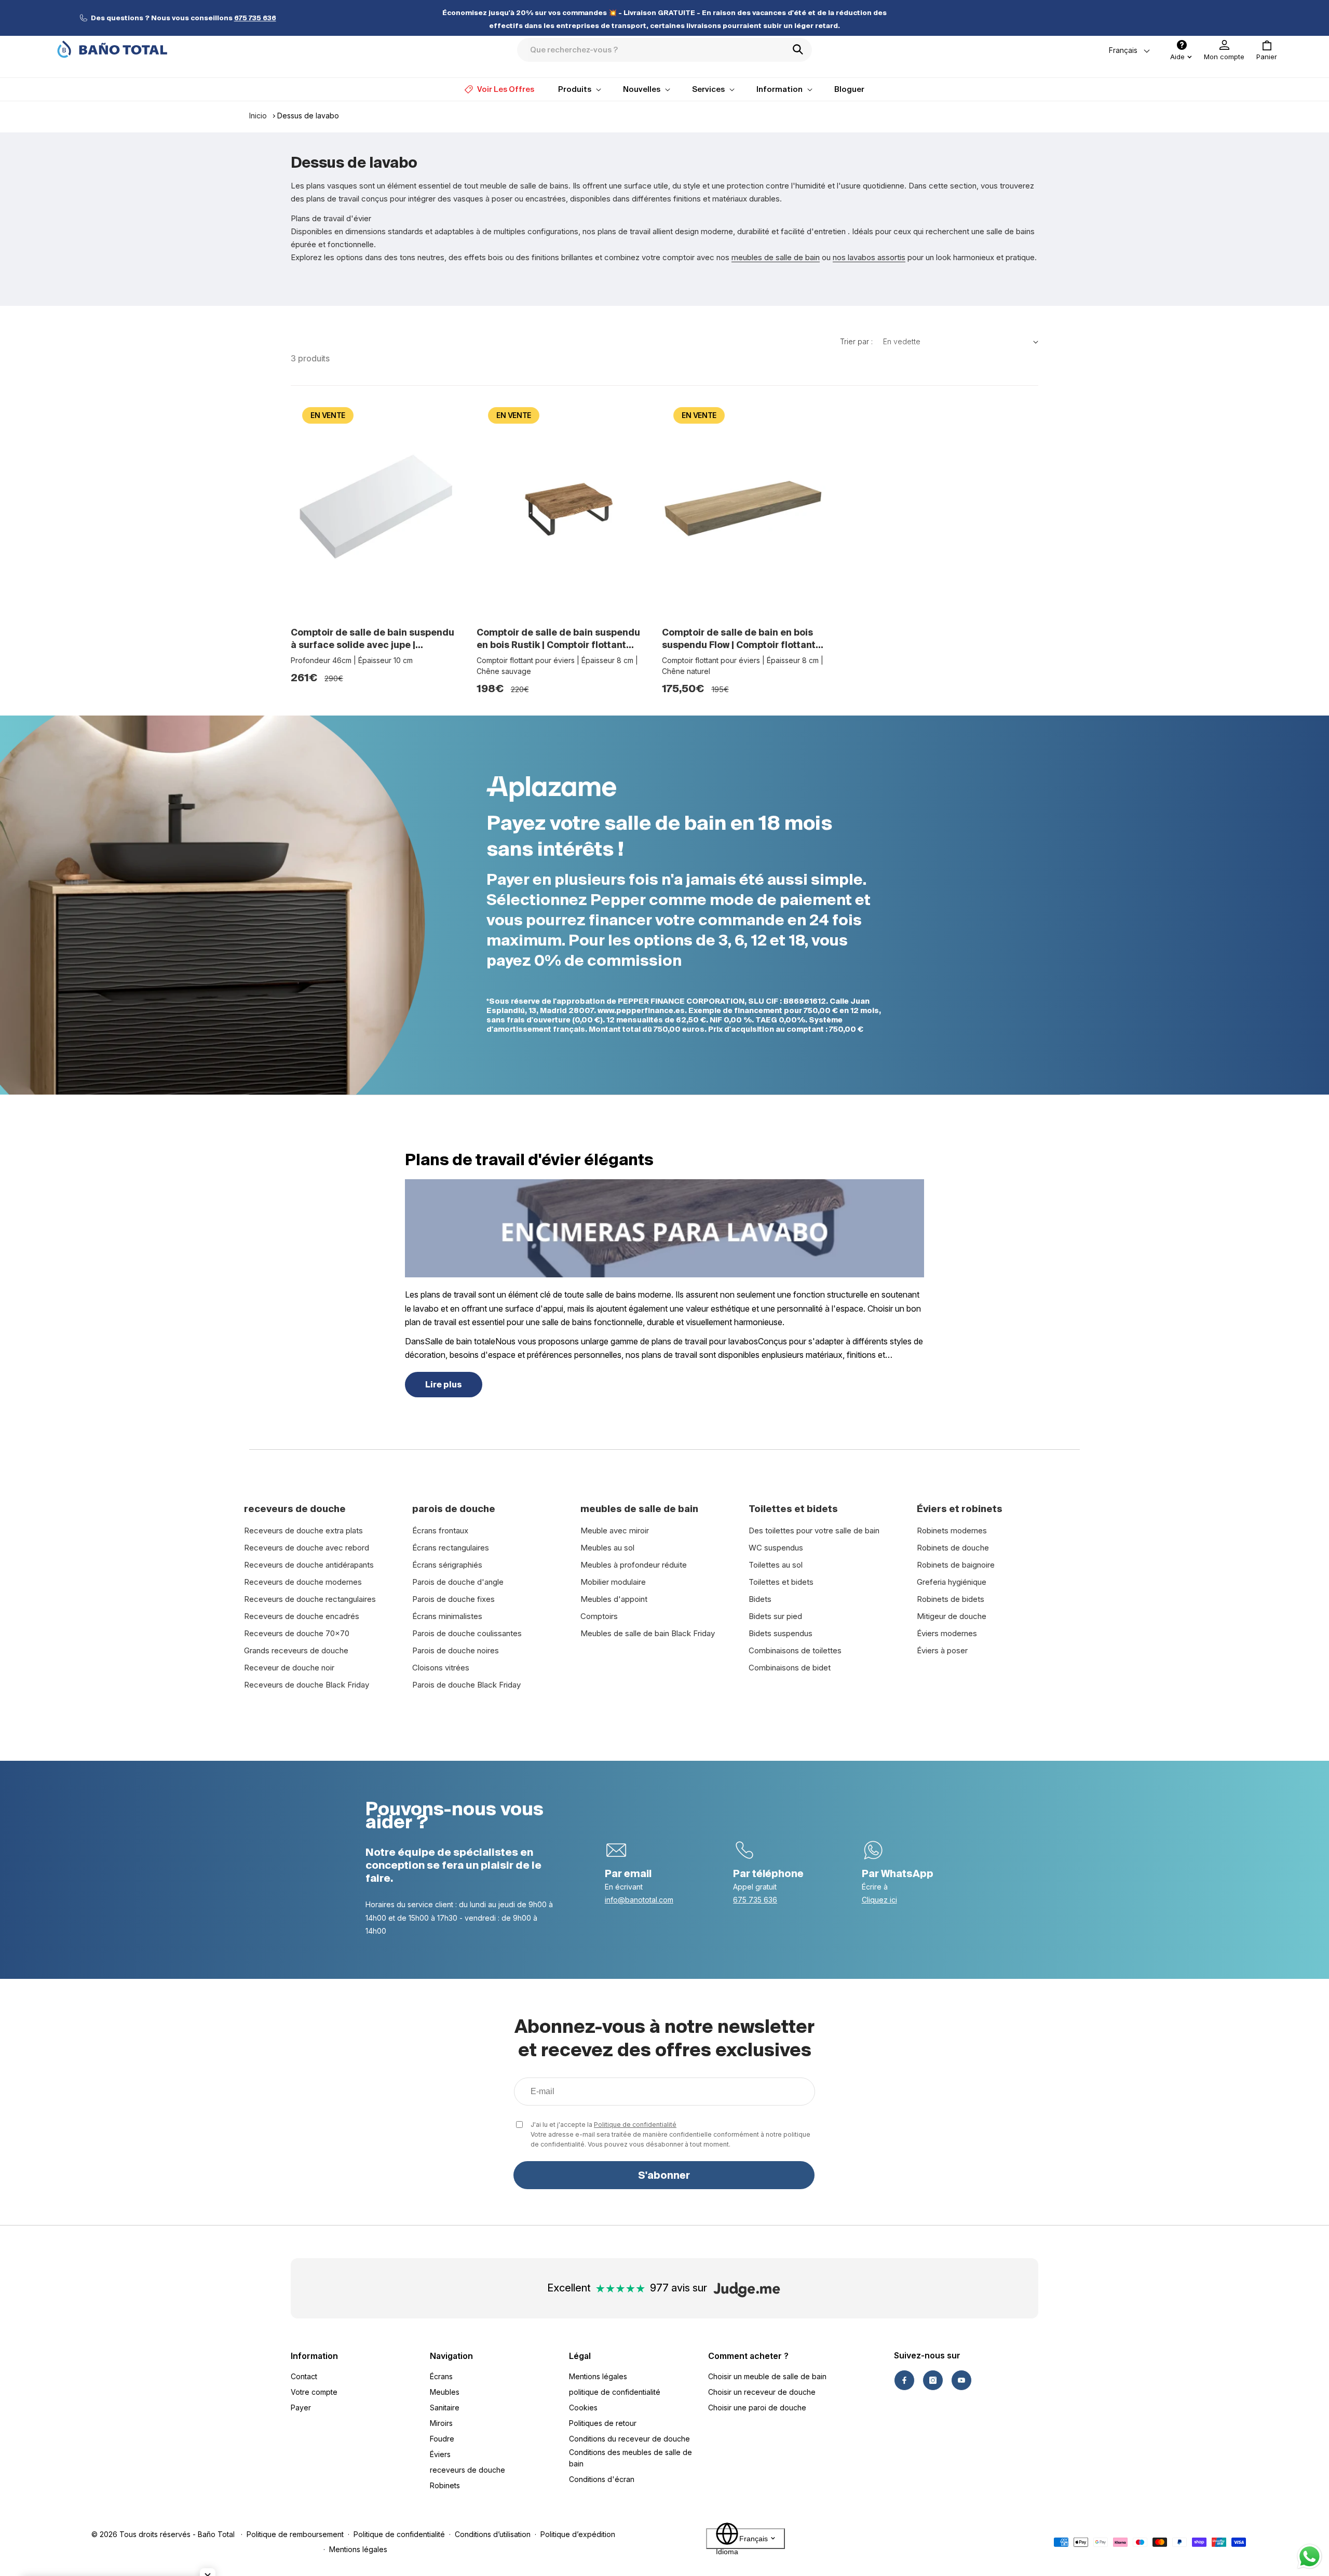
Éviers (440, 2454)
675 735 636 (755, 1900)
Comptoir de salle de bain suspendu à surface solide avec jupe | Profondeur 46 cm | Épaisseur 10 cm (374, 639)
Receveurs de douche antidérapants (309, 1565)
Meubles (445, 2392)
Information (314, 2356)
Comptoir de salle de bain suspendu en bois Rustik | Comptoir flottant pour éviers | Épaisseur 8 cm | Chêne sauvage (559, 639)
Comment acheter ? (748, 2356)
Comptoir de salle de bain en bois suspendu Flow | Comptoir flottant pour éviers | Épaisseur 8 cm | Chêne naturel (744, 639)
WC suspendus (776, 1548)
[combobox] (664, 50)
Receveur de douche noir (289, 1668)
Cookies (583, 2408)
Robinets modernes (952, 1530)
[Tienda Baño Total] (112, 49)
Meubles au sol (607, 1548)
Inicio (258, 116)
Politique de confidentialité (635, 2125)
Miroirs (441, 2423)
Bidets (760, 1599)
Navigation (451, 2356)
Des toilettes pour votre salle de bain (814, 1530)
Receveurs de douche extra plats (303, 1530)
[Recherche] (801, 49)
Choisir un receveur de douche (762, 2392)
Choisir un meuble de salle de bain (767, 2376)
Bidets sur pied (775, 1616)
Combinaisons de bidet (790, 1668)
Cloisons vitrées (441, 1668)
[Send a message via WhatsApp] (1310, 2557)
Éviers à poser (942, 1650)
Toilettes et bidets (781, 1582)
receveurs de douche (467, 2470)
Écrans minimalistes (447, 1616)
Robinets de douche (953, 1548)
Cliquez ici (879, 1900)
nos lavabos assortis (869, 257)
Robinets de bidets (951, 1599)
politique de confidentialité (615, 2392)
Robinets (445, 2485)
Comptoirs (599, 1616)
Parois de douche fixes (453, 1599)
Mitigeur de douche (952, 1616)
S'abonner (664, 2175)
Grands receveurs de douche (296, 1650)
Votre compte (314, 2392)
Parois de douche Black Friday (466, 1685)
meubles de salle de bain (776, 257)
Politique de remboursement (295, 2534)
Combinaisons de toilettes (795, 1650)
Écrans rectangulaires (451, 1548)
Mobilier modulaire (613, 1582)
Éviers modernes (947, 1633)
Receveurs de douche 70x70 (297, 1633)
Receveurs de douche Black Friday (307, 1685)
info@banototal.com (639, 1900)
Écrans (441, 2376)
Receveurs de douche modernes (303, 1582)
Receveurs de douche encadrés (302, 1616)
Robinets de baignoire (956, 1565)
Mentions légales (598, 2376)
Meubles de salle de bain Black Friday (648, 1633)
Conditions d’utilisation (493, 2534)
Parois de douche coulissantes (467, 1633)
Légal (580, 2356)
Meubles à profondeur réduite (634, 1565)
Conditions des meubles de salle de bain (630, 2458)
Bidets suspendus (781, 1633)
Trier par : (856, 341)
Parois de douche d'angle (458, 1582)
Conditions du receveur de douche (629, 2439)
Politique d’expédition (578, 2534)
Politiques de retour (603, 2423)
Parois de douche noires (456, 1650)
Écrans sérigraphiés (447, 1565)
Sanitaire (445, 2408)
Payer (301, 2408)
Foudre (442, 2439)
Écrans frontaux (440, 1530)
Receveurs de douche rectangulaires (310, 1599)
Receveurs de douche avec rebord (307, 1548)
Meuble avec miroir (615, 1530)
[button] (1267, 50)
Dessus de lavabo (308, 116)
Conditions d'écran (602, 2479)
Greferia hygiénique (952, 1582)
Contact (304, 2376)
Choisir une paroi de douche (757, 2408)
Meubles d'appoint (614, 1599)
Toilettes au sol (776, 1565)
